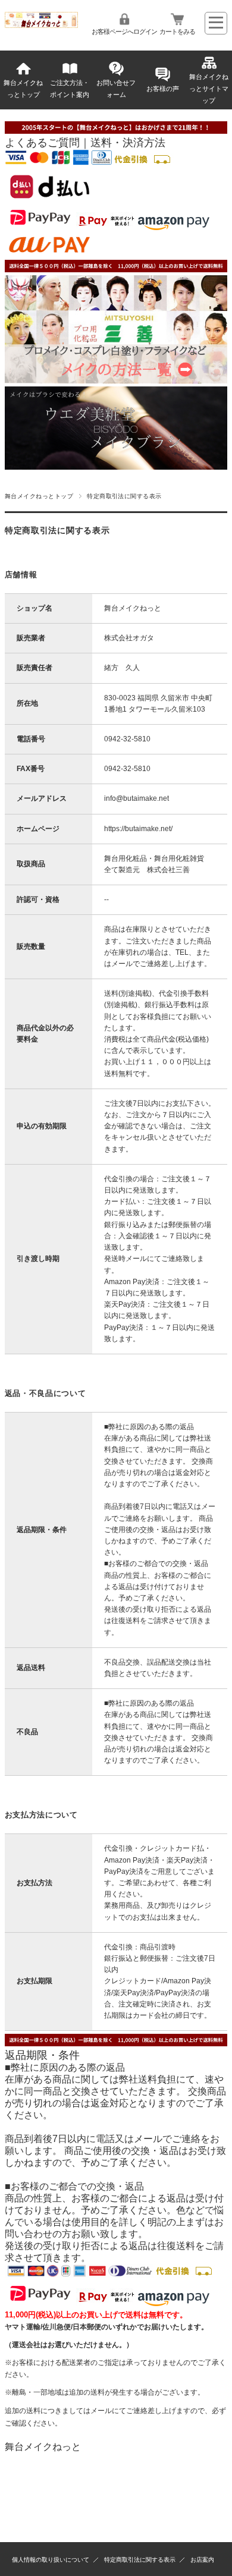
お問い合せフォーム (116, 89)
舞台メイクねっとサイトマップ (209, 89)
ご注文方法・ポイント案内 (70, 89)
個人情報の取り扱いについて (51, 2560)
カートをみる (177, 32)
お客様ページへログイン (124, 32)
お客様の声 (163, 89)
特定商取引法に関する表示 (140, 2560)
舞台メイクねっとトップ (23, 89)
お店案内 (202, 2560)
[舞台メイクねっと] (42, 25)
